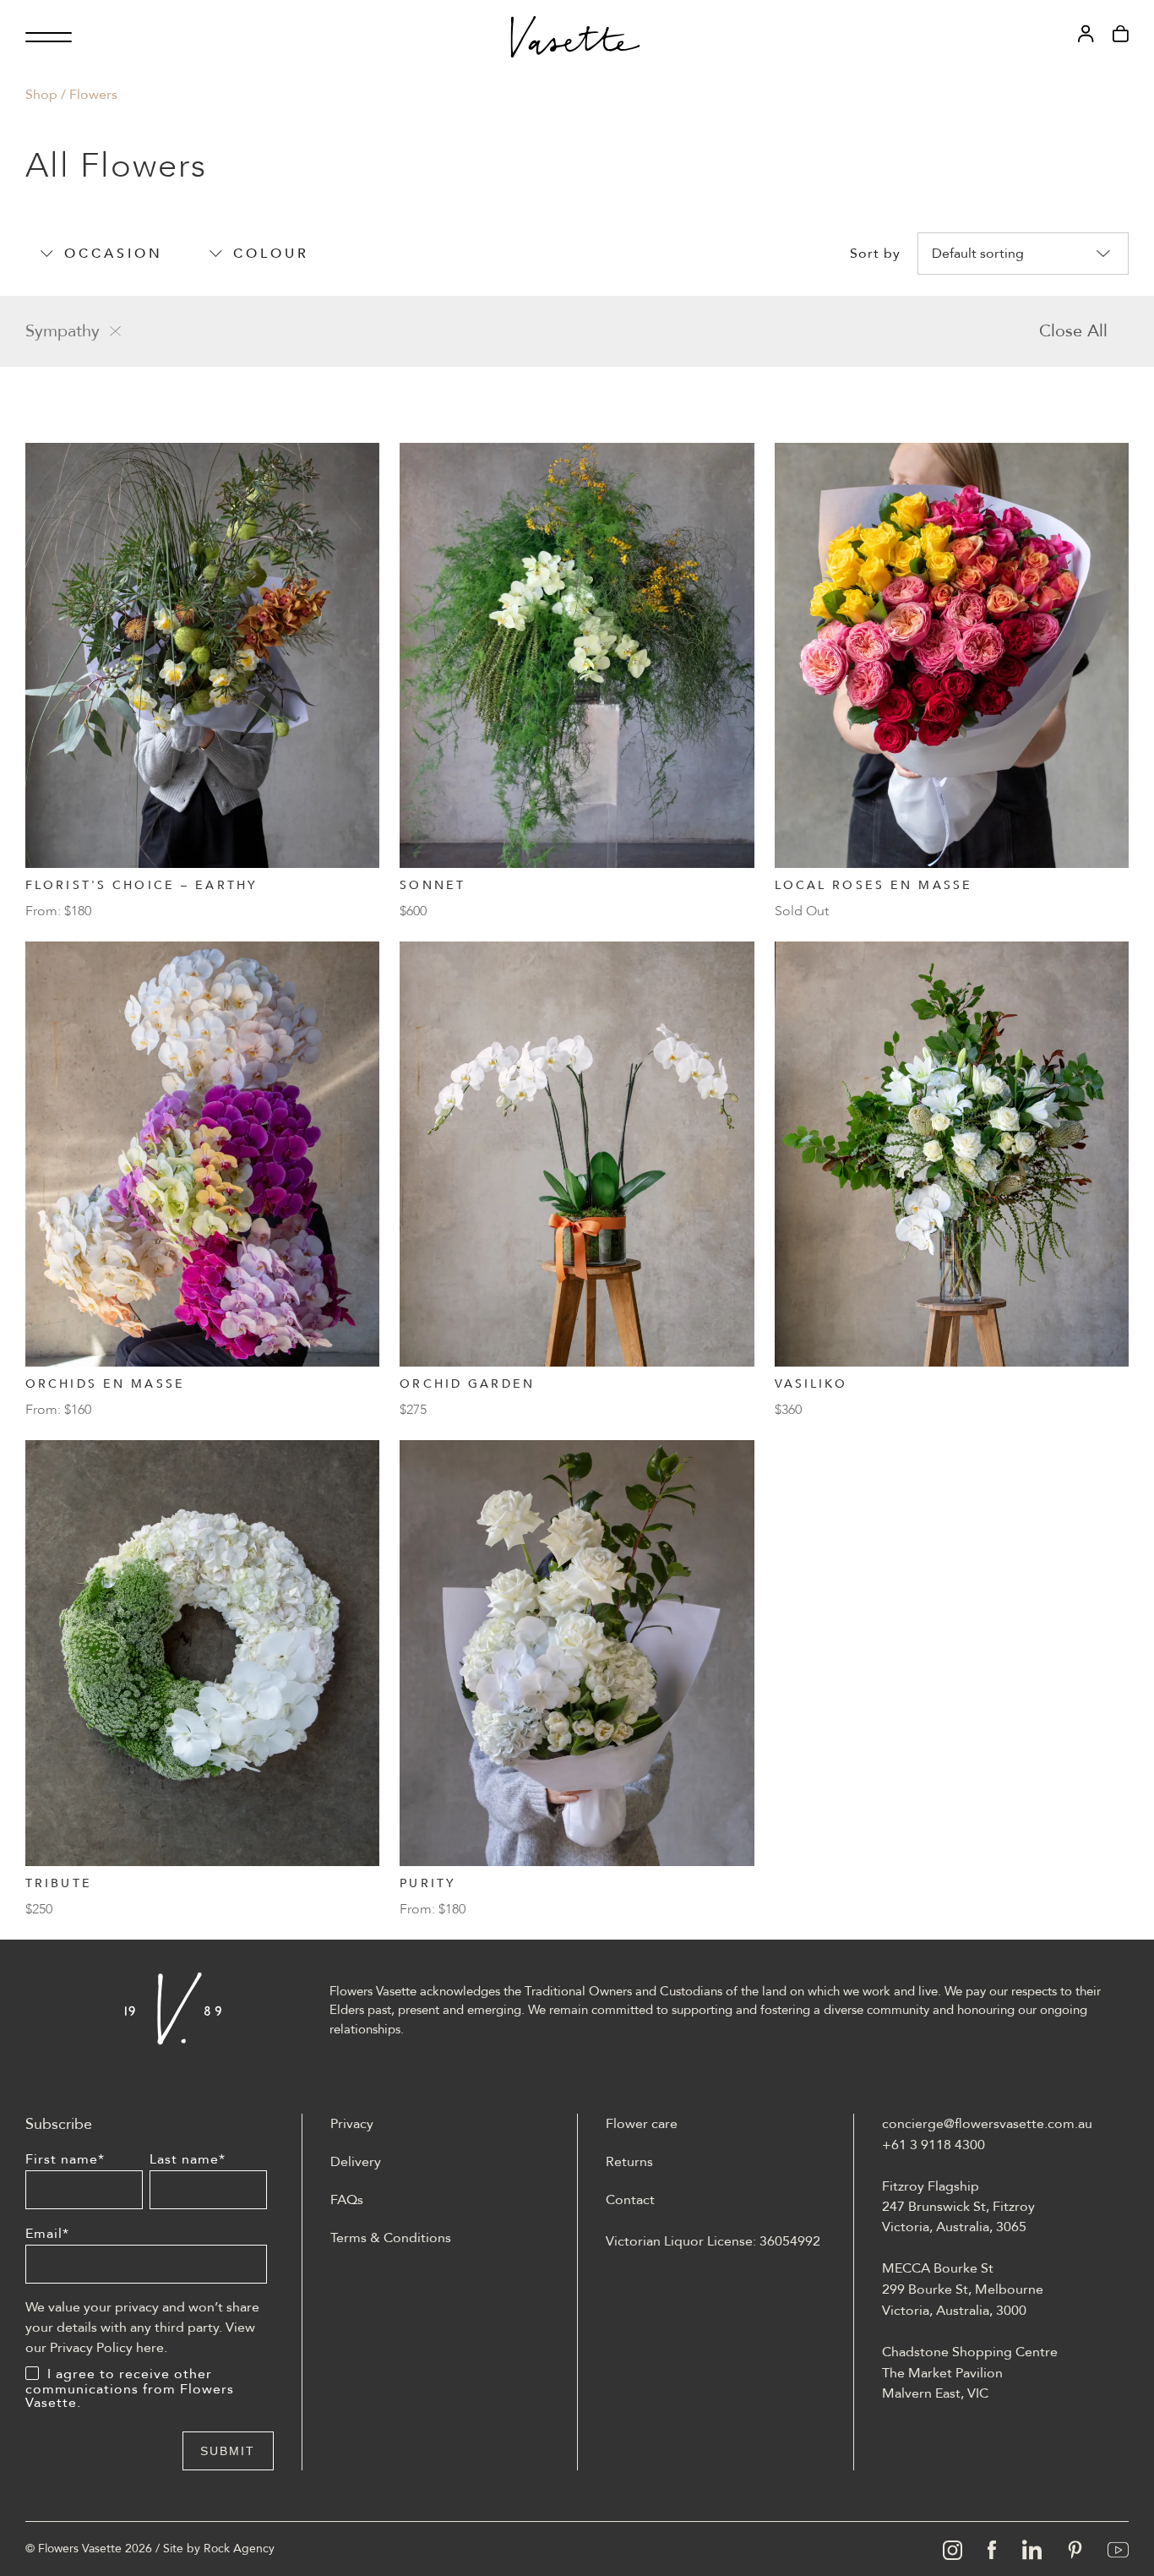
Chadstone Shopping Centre (970, 2352)
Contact (630, 2200)
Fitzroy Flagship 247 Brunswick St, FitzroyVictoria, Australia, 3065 (958, 2207)
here (150, 2348)
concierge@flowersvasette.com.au (987, 2124)
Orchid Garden (467, 1384)
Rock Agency (239, 2549)
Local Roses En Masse (874, 885)
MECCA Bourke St (938, 2268)
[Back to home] (575, 37)
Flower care (642, 2124)
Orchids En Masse (105, 1384)
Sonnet (433, 885)
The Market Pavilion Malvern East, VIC (942, 2383)
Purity (428, 1883)
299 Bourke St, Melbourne (963, 2289)
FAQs (347, 2200)
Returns (629, 2162)
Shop (41, 95)
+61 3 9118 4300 (934, 2145)
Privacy (352, 2124)
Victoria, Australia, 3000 (954, 2311)
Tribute (59, 1883)
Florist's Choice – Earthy (142, 885)
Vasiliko (811, 1384)
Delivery (356, 2162)
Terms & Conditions (391, 2238)
